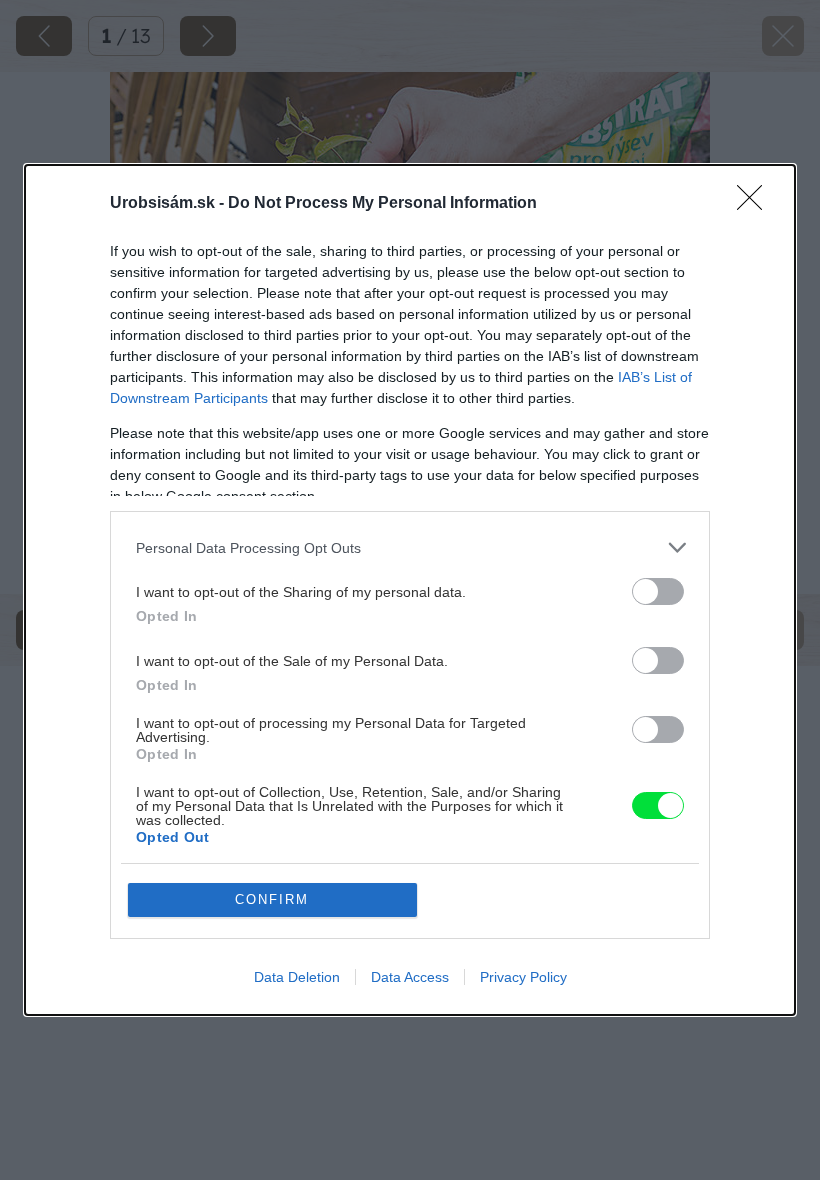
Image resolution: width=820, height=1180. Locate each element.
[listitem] (410, 547)
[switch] (658, 591)
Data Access (410, 977)
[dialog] (410, 590)
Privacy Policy (523, 977)
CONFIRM (272, 899)
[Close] (756, 204)
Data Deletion (297, 977)
